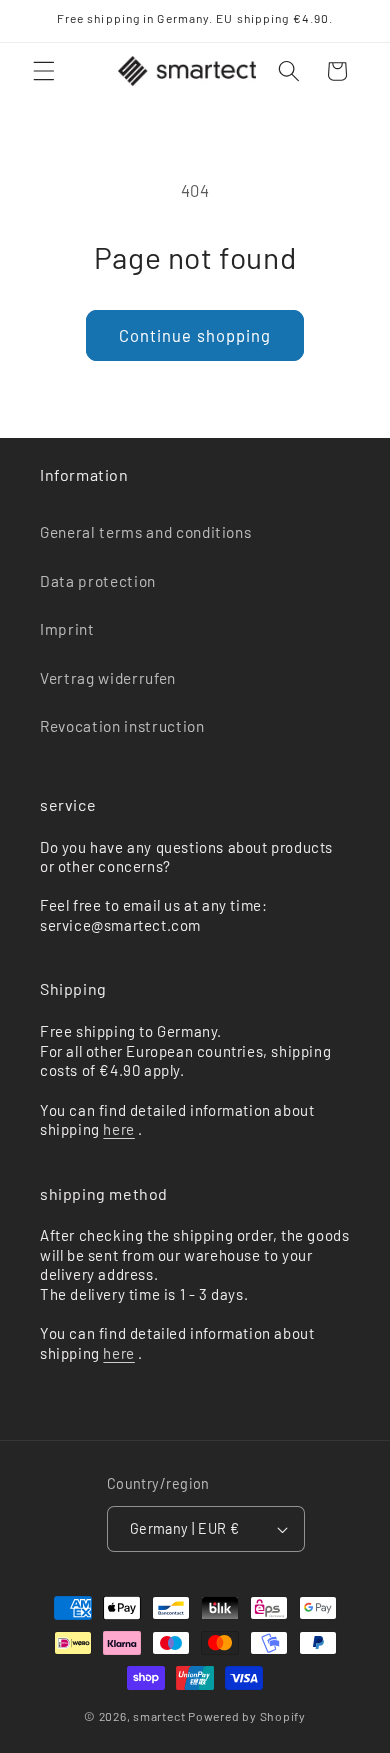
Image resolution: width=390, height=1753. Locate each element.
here (118, 1129)
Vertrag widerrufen (108, 678)
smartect (159, 1716)
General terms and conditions (145, 532)
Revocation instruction (122, 726)
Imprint (67, 629)
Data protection (98, 581)
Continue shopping (195, 335)
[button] (44, 71)
